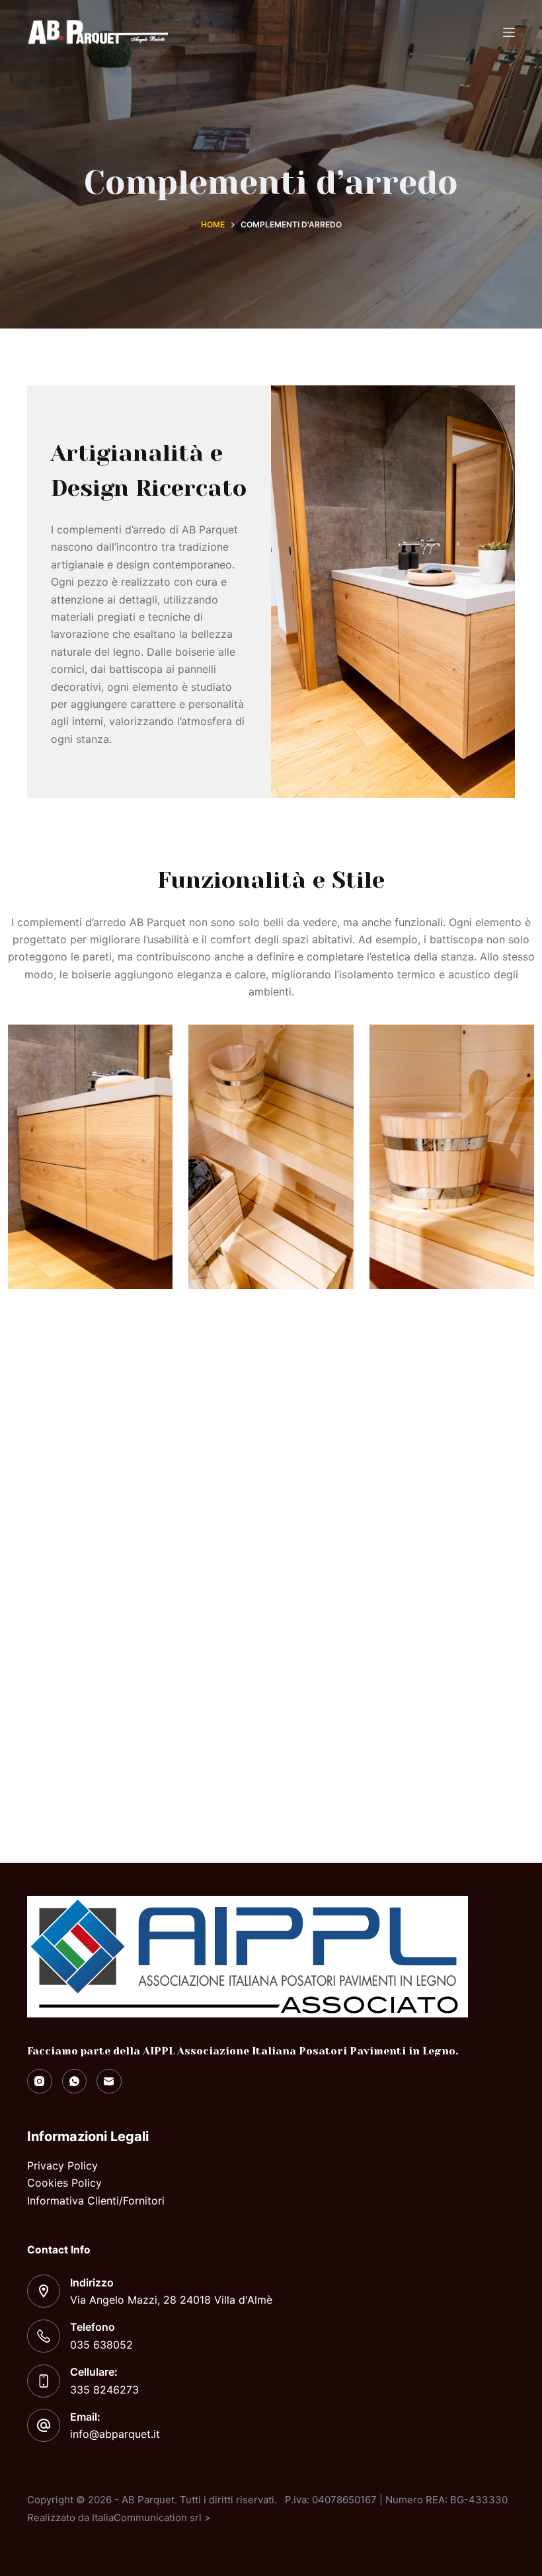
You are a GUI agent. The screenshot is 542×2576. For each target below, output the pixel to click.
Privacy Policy (62, 2166)
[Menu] (509, 32)
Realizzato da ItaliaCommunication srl (114, 2517)
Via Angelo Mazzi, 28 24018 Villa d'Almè (171, 2300)
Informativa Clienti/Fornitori (96, 2201)
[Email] (109, 2082)
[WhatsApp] (75, 2082)
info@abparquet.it (115, 2434)
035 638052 (101, 2345)
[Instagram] (40, 2082)
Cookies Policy (64, 2183)
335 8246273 (104, 2390)
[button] (274, 1574)
